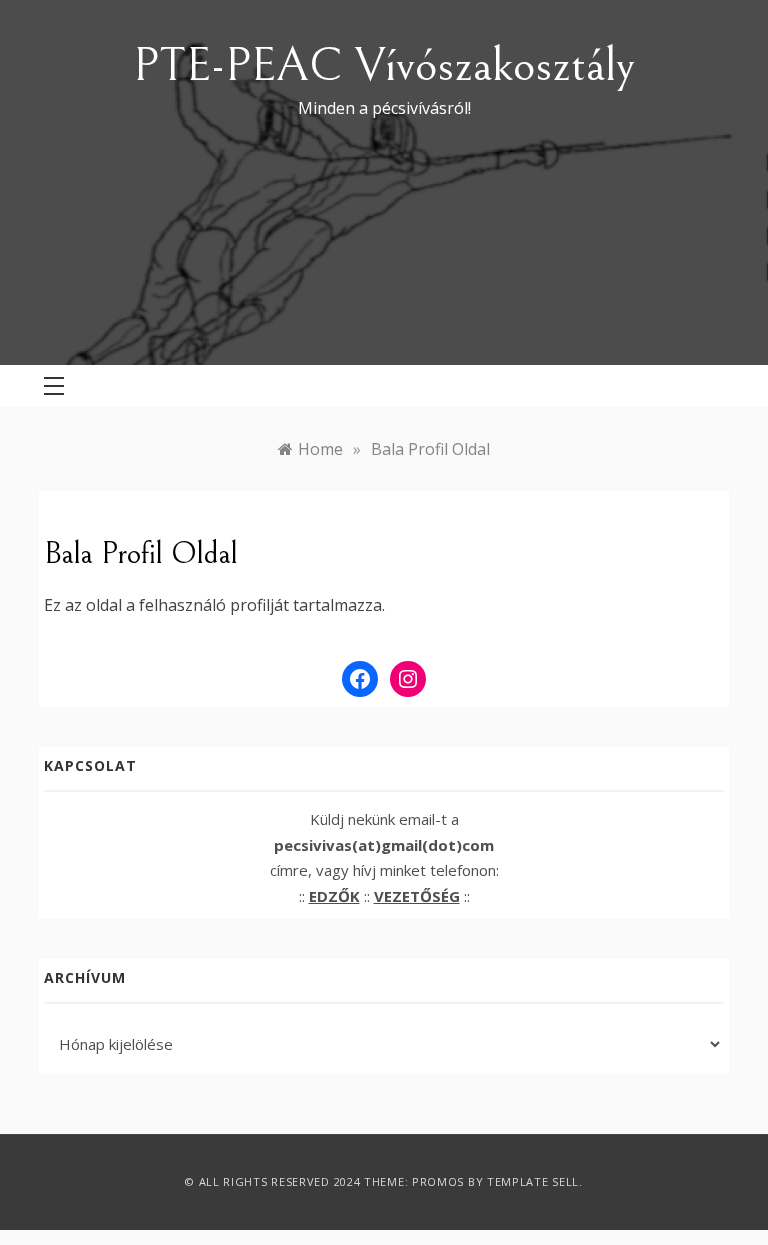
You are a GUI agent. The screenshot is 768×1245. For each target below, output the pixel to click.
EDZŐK (334, 896)
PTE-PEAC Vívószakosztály (384, 65)
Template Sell (533, 1181)
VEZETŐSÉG (417, 896)
